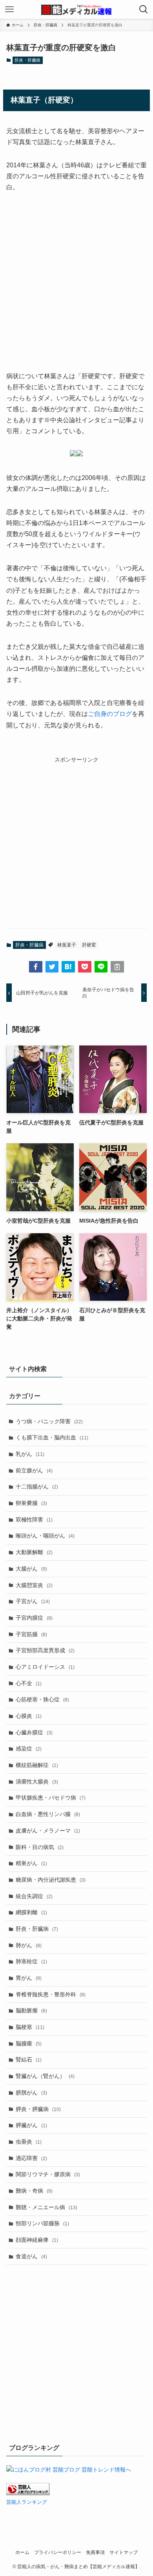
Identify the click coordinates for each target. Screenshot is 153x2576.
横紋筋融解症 (37, 1765)
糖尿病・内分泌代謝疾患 (51, 1880)
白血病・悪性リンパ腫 (48, 1814)
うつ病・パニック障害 (49, 1421)
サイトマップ (124, 2552)
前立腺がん (34, 1470)
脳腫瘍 (29, 2043)
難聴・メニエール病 (46, 2207)
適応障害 (31, 2158)
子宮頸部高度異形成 (45, 1650)
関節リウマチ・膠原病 (48, 2174)
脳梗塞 (30, 2027)
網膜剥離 (31, 1912)
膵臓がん (31, 2125)
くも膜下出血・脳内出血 (52, 1437)
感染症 (29, 1748)
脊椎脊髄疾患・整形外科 (51, 1994)
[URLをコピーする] (117, 967)
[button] (36, 967)
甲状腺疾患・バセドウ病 (51, 1798)
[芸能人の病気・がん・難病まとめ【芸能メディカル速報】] (77, 9)
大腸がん (31, 1569)
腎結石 (29, 2060)
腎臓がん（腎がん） (45, 2076)
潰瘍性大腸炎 (37, 1781)
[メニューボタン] (9, 9)
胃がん (29, 1978)
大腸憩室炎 (34, 1585)
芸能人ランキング (27, 2502)
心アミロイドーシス (45, 1667)
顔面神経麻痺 (37, 2240)
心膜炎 (29, 1716)
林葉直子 (67, 945)
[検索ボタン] (144, 9)
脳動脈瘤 (31, 2010)
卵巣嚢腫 (31, 1503)
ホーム (22, 2552)
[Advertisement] (76, 282)
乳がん (30, 1454)
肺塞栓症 (31, 1961)
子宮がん (33, 1601)
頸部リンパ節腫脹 (42, 2223)
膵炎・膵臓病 (38, 2109)
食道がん (31, 2256)
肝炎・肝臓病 (27, 60)
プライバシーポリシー (58, 2552)
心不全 (29, 1683)
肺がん (29, 1945)
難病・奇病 (34, 2191)
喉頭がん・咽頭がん (45, 1536)
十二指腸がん (37, 1487)
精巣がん (31, 1863)
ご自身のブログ (110, 714)
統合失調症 (34, 1896)
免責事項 (95, 2552)
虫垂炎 (29, 2142)
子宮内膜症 (34, 1618)
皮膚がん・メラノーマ (48, 1831)
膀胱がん (31, 2093)
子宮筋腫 (31, 1634)
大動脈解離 (34, 1552)
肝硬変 (89, 945)
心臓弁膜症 (34, 1732)
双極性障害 (34, 1520)
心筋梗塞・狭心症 (42, 1699)
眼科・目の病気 (40, 1847)
